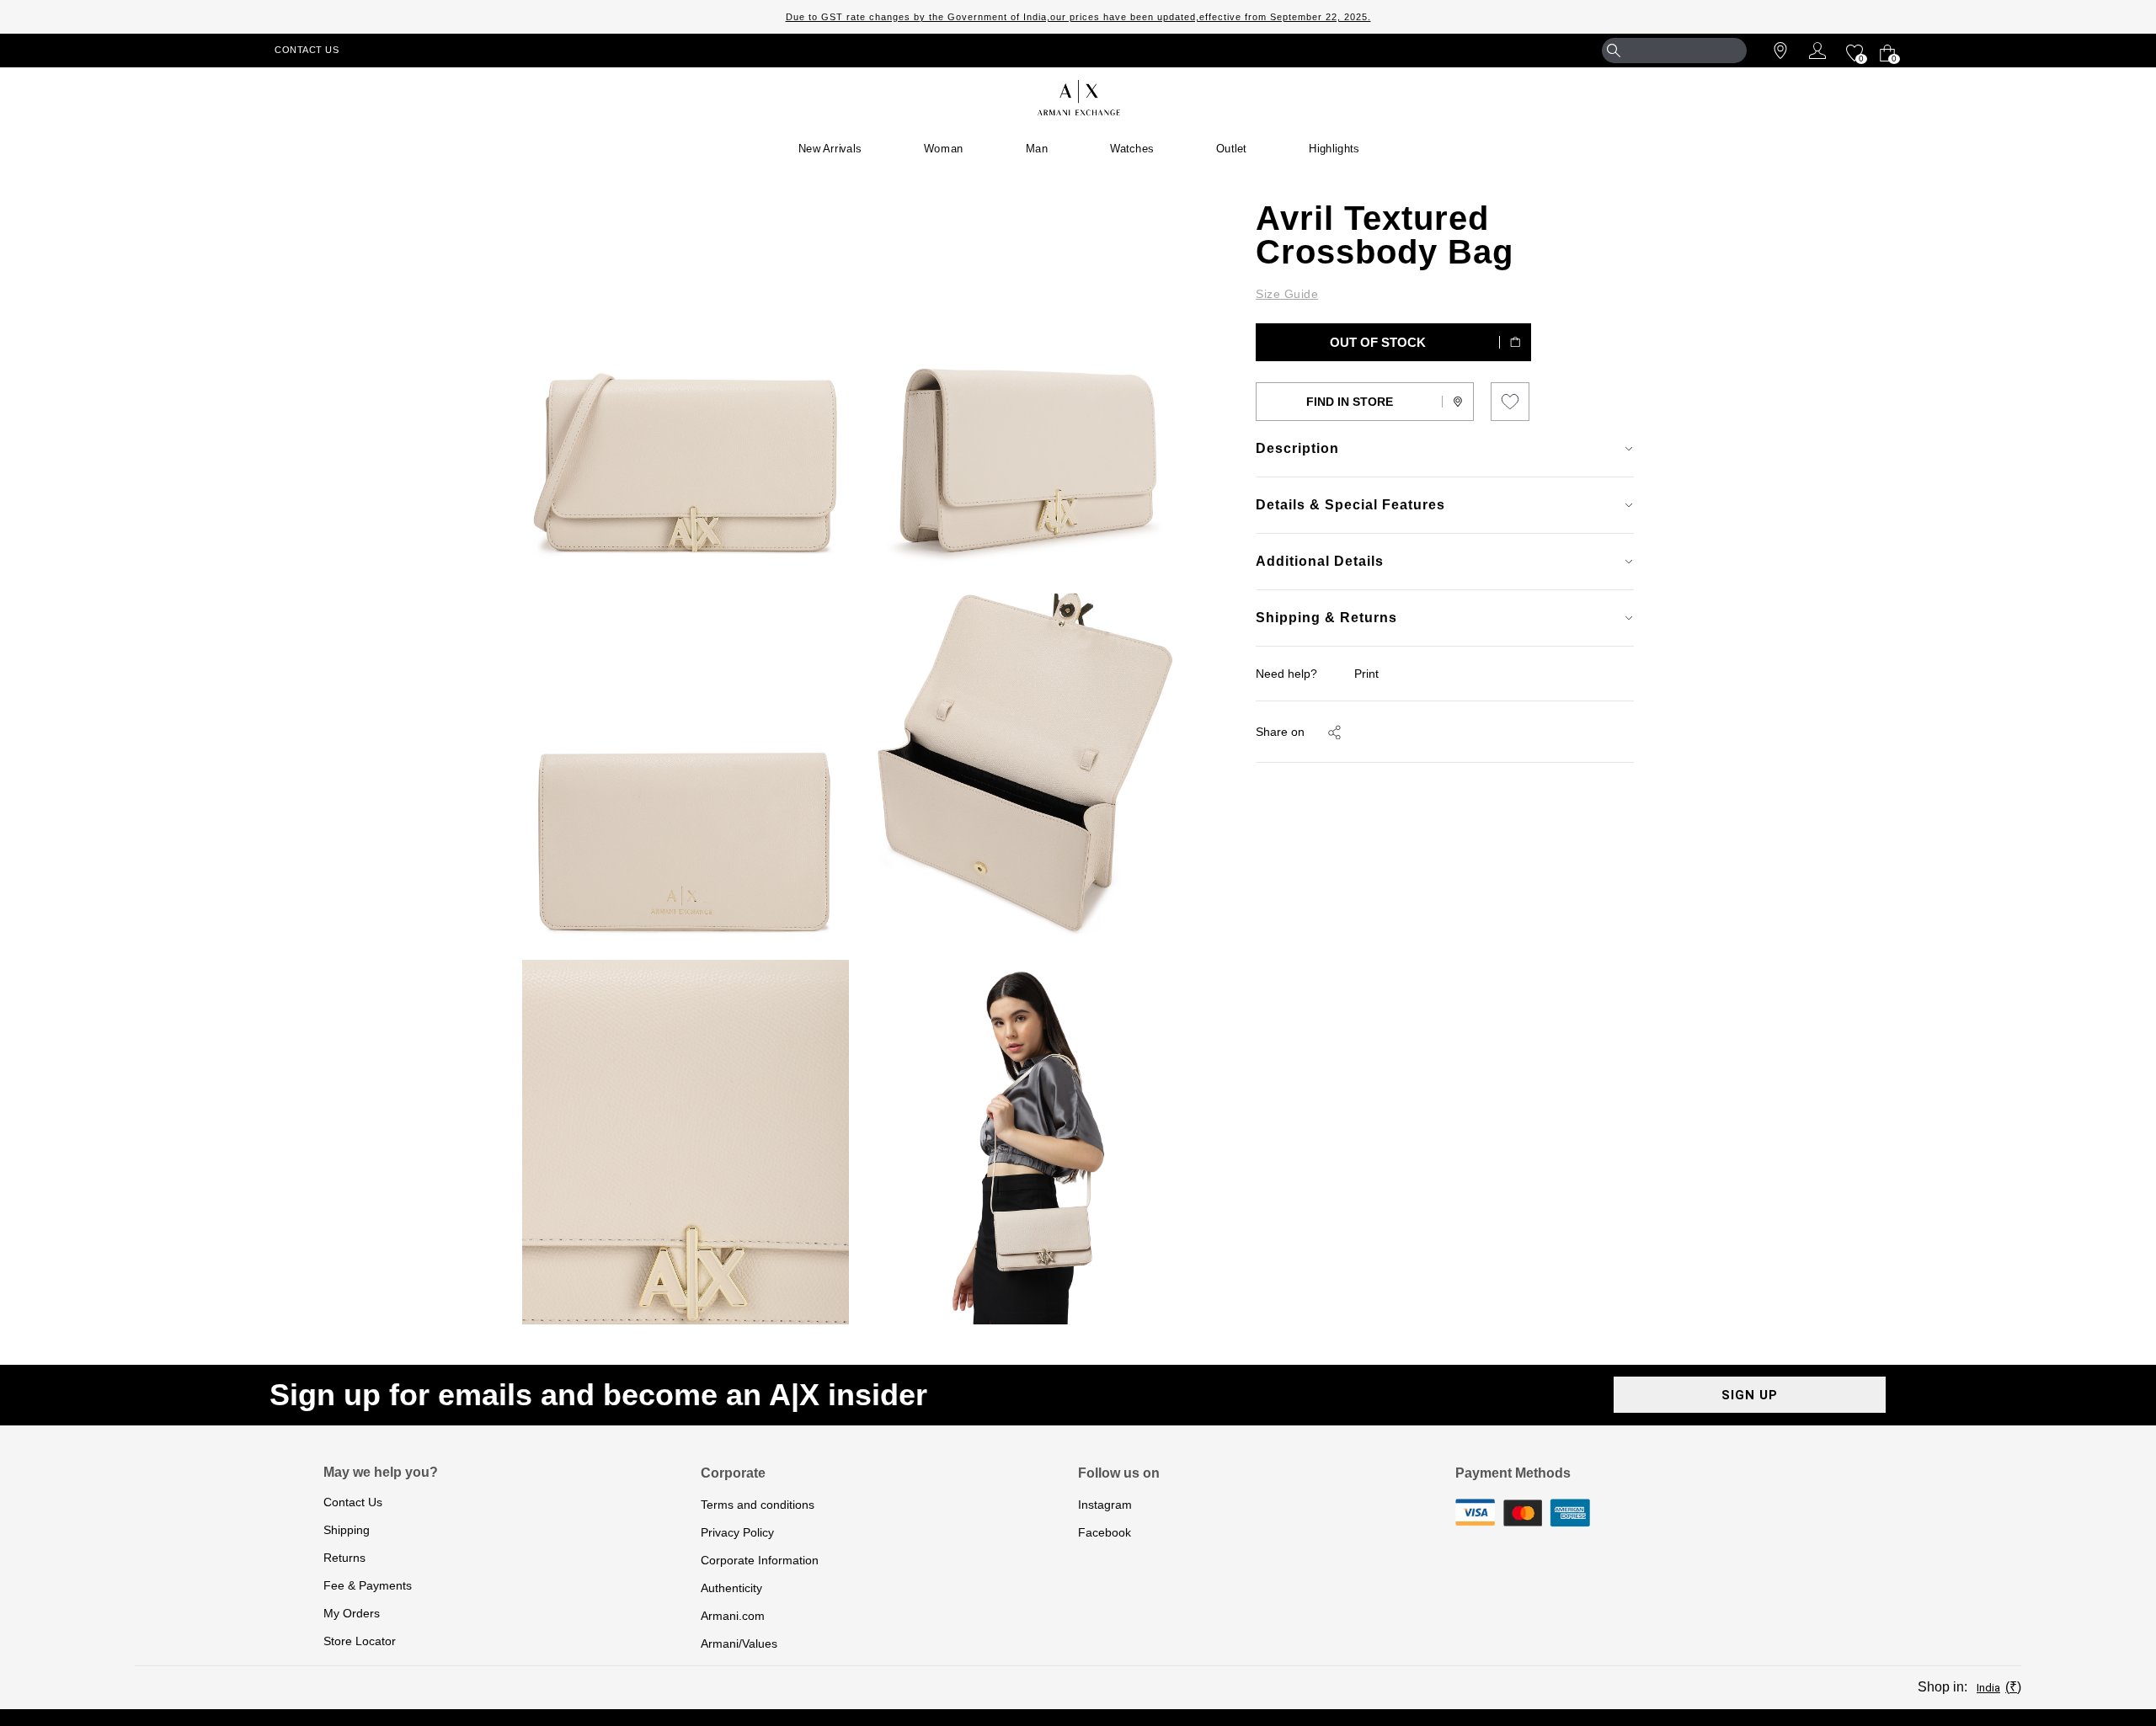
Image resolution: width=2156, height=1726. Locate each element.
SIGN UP (1750, 1395)
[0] (1852, 51)
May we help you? (381, 1473)
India (1988, 1688)
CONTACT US (307, 50)
